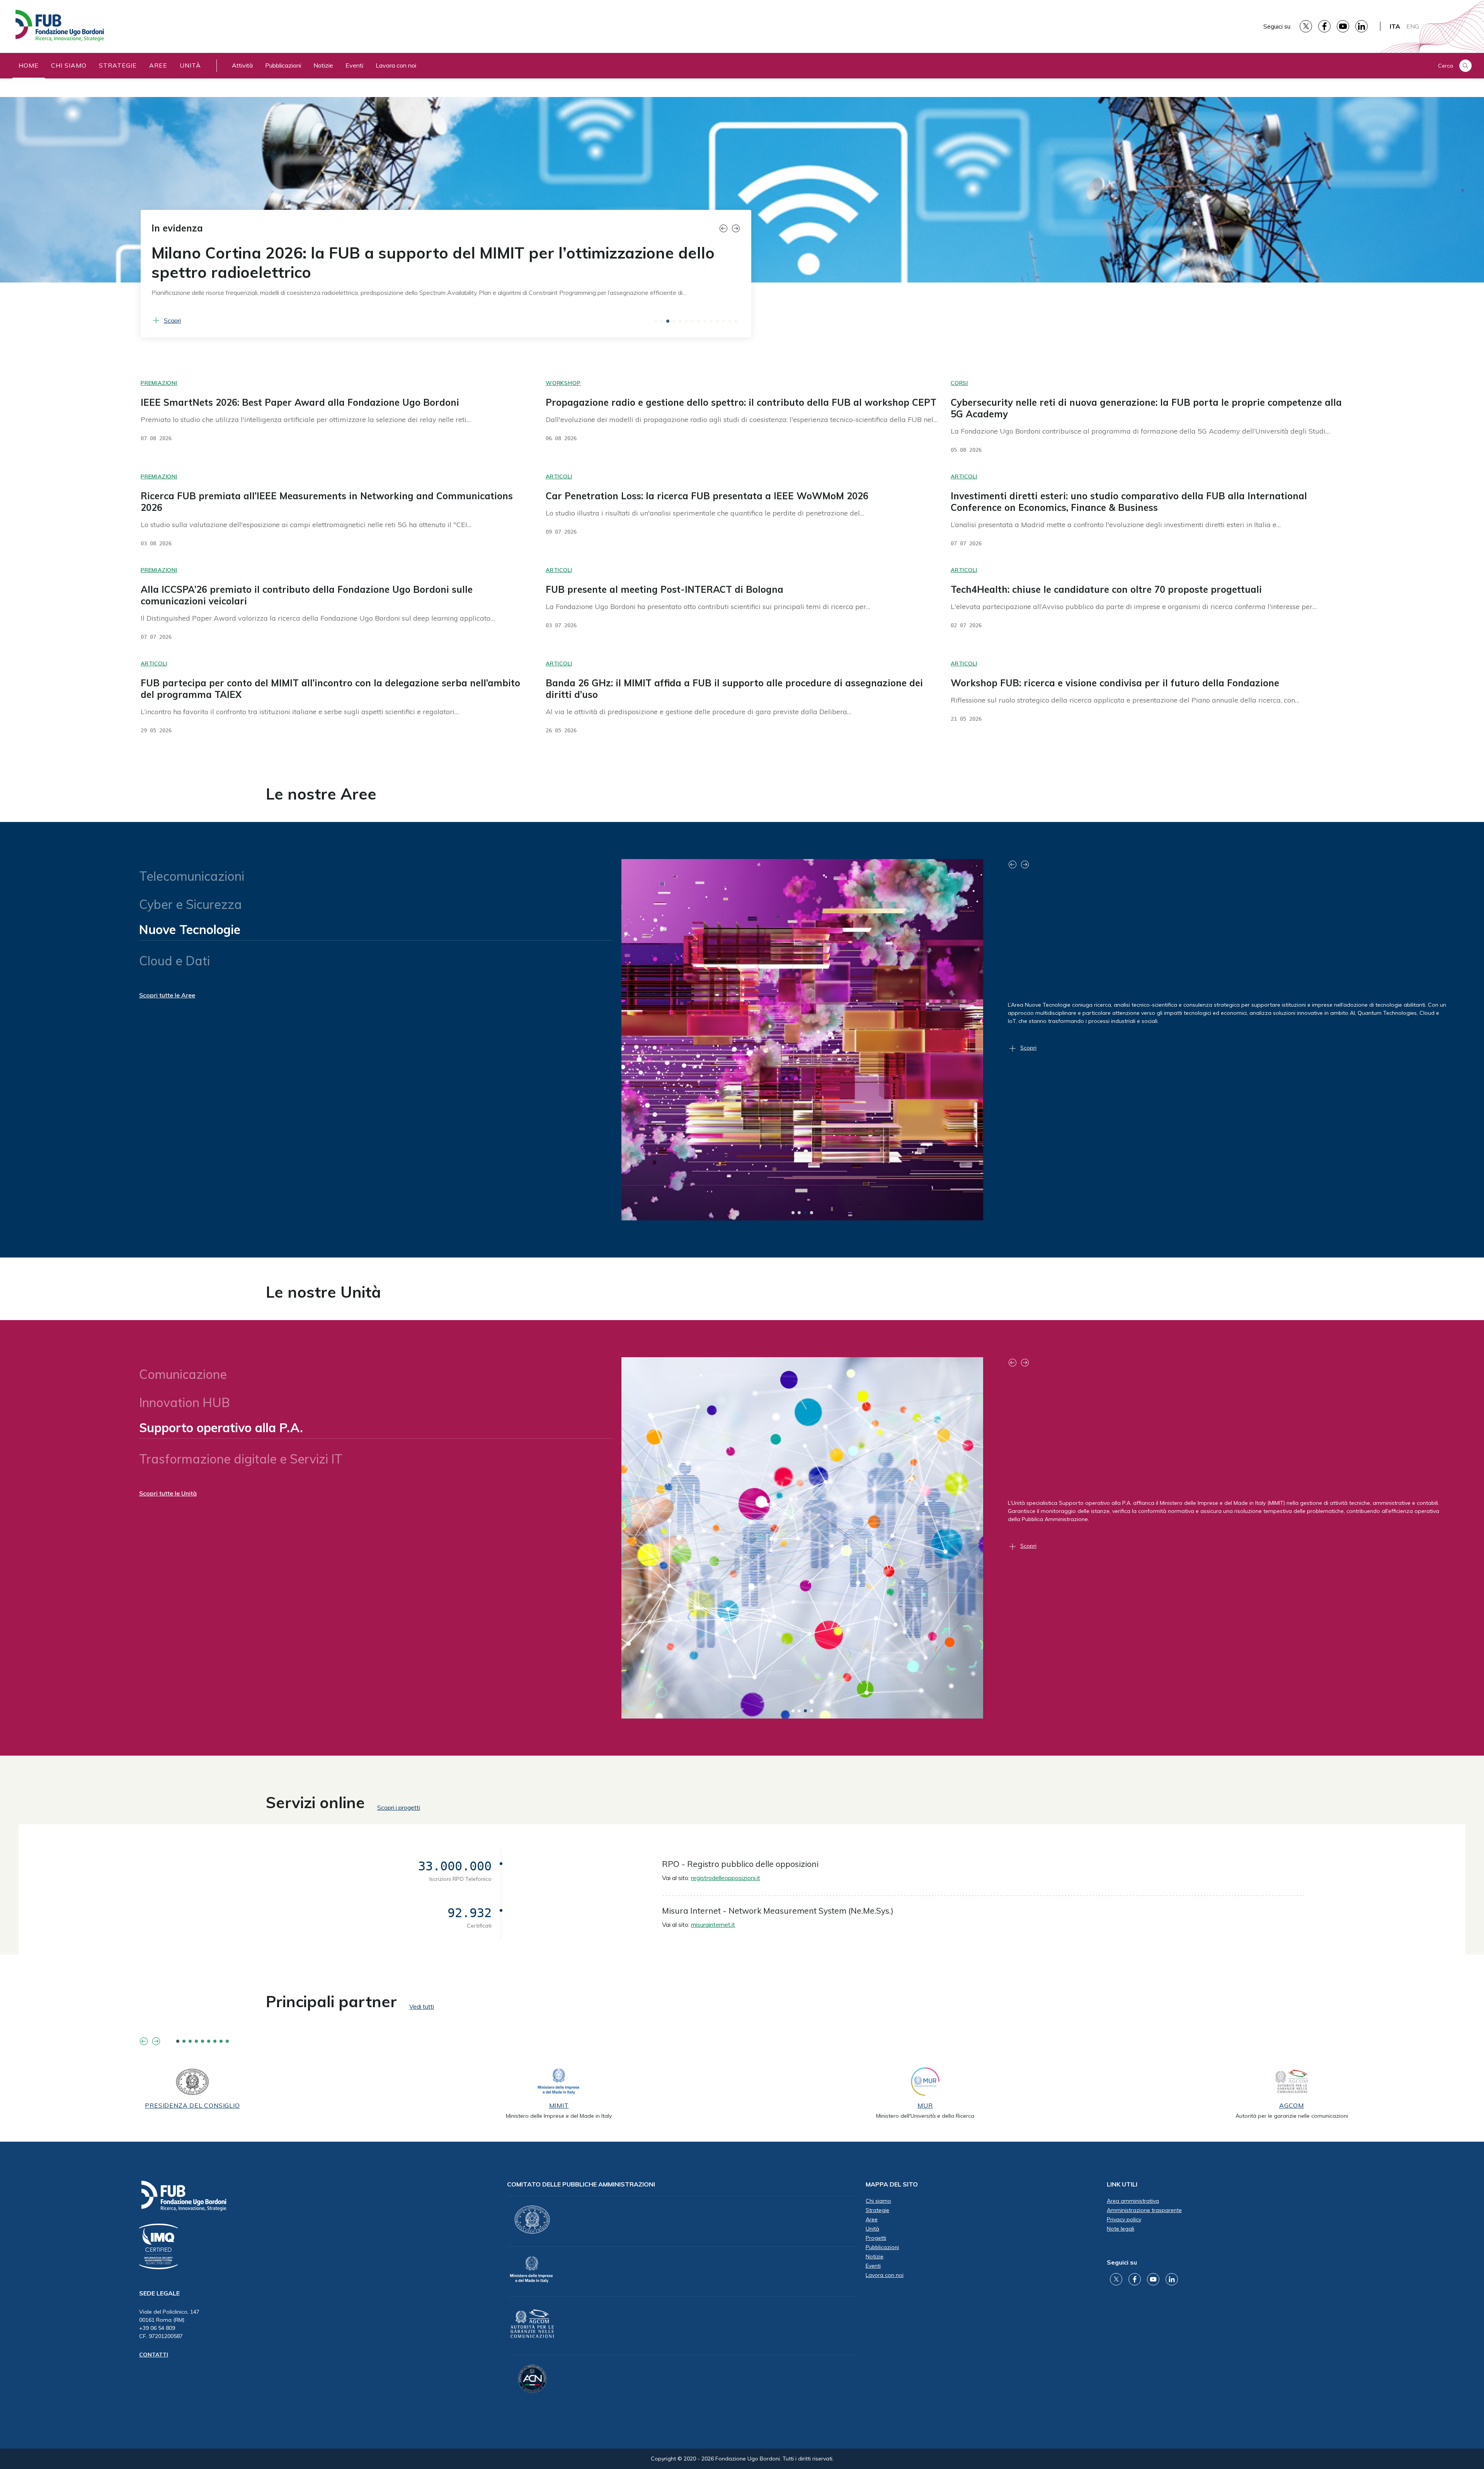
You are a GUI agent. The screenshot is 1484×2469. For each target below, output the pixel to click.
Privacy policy (1124, 2219)
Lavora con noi (396, 65)
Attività (242, 65)
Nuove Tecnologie (190, 932)
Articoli (559, 476)
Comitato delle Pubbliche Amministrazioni (581, 2184)
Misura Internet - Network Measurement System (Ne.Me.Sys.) (778, 1911)
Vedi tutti (422, 2006)
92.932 (470, 1913)
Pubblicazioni (283, 65)
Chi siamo (69, 65)
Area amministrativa (1133, 2201)
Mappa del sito (892, 2184)
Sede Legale (159, 2293)
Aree (158, 65)
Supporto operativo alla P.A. (220, 1431)
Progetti (876, 2238)
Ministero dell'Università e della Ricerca (925, 2116)
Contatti (154, 2355)
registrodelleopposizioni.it (726, 1878)
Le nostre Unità (323, 1292)
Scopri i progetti (399, 1807)
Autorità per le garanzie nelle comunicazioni (1292, 2116)
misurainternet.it (713, 1924)
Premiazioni (159, 383)
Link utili (1122, 2184)
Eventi (354, 65)
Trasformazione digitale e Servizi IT (241, 1459)
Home (29, 65)
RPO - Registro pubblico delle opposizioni (740, 1864)
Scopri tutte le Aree (167, 995)
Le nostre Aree (321, 794)
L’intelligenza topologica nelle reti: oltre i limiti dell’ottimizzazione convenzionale (393, 262)
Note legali (1121, 2229)
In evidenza (177, 228)
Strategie (118, 65)
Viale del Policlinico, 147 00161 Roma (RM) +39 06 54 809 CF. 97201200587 (169, 2324)
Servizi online (315, 1802)
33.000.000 (455, 1866)
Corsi (959, 383)
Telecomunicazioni (192, 873)
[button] (725, 228)
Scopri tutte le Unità (168, 1493)
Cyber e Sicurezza (191, 904)
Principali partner (331, 2001)
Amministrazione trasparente (1144, 2210)
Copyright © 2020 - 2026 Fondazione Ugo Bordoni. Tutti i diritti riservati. (742, 2459)
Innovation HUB (185, 1402)
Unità (190, 65)
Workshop (563, 383)
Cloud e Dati (174, 961)
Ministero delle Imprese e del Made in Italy (559, 2116)
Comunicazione (183, 1371)
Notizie (323, 65)
